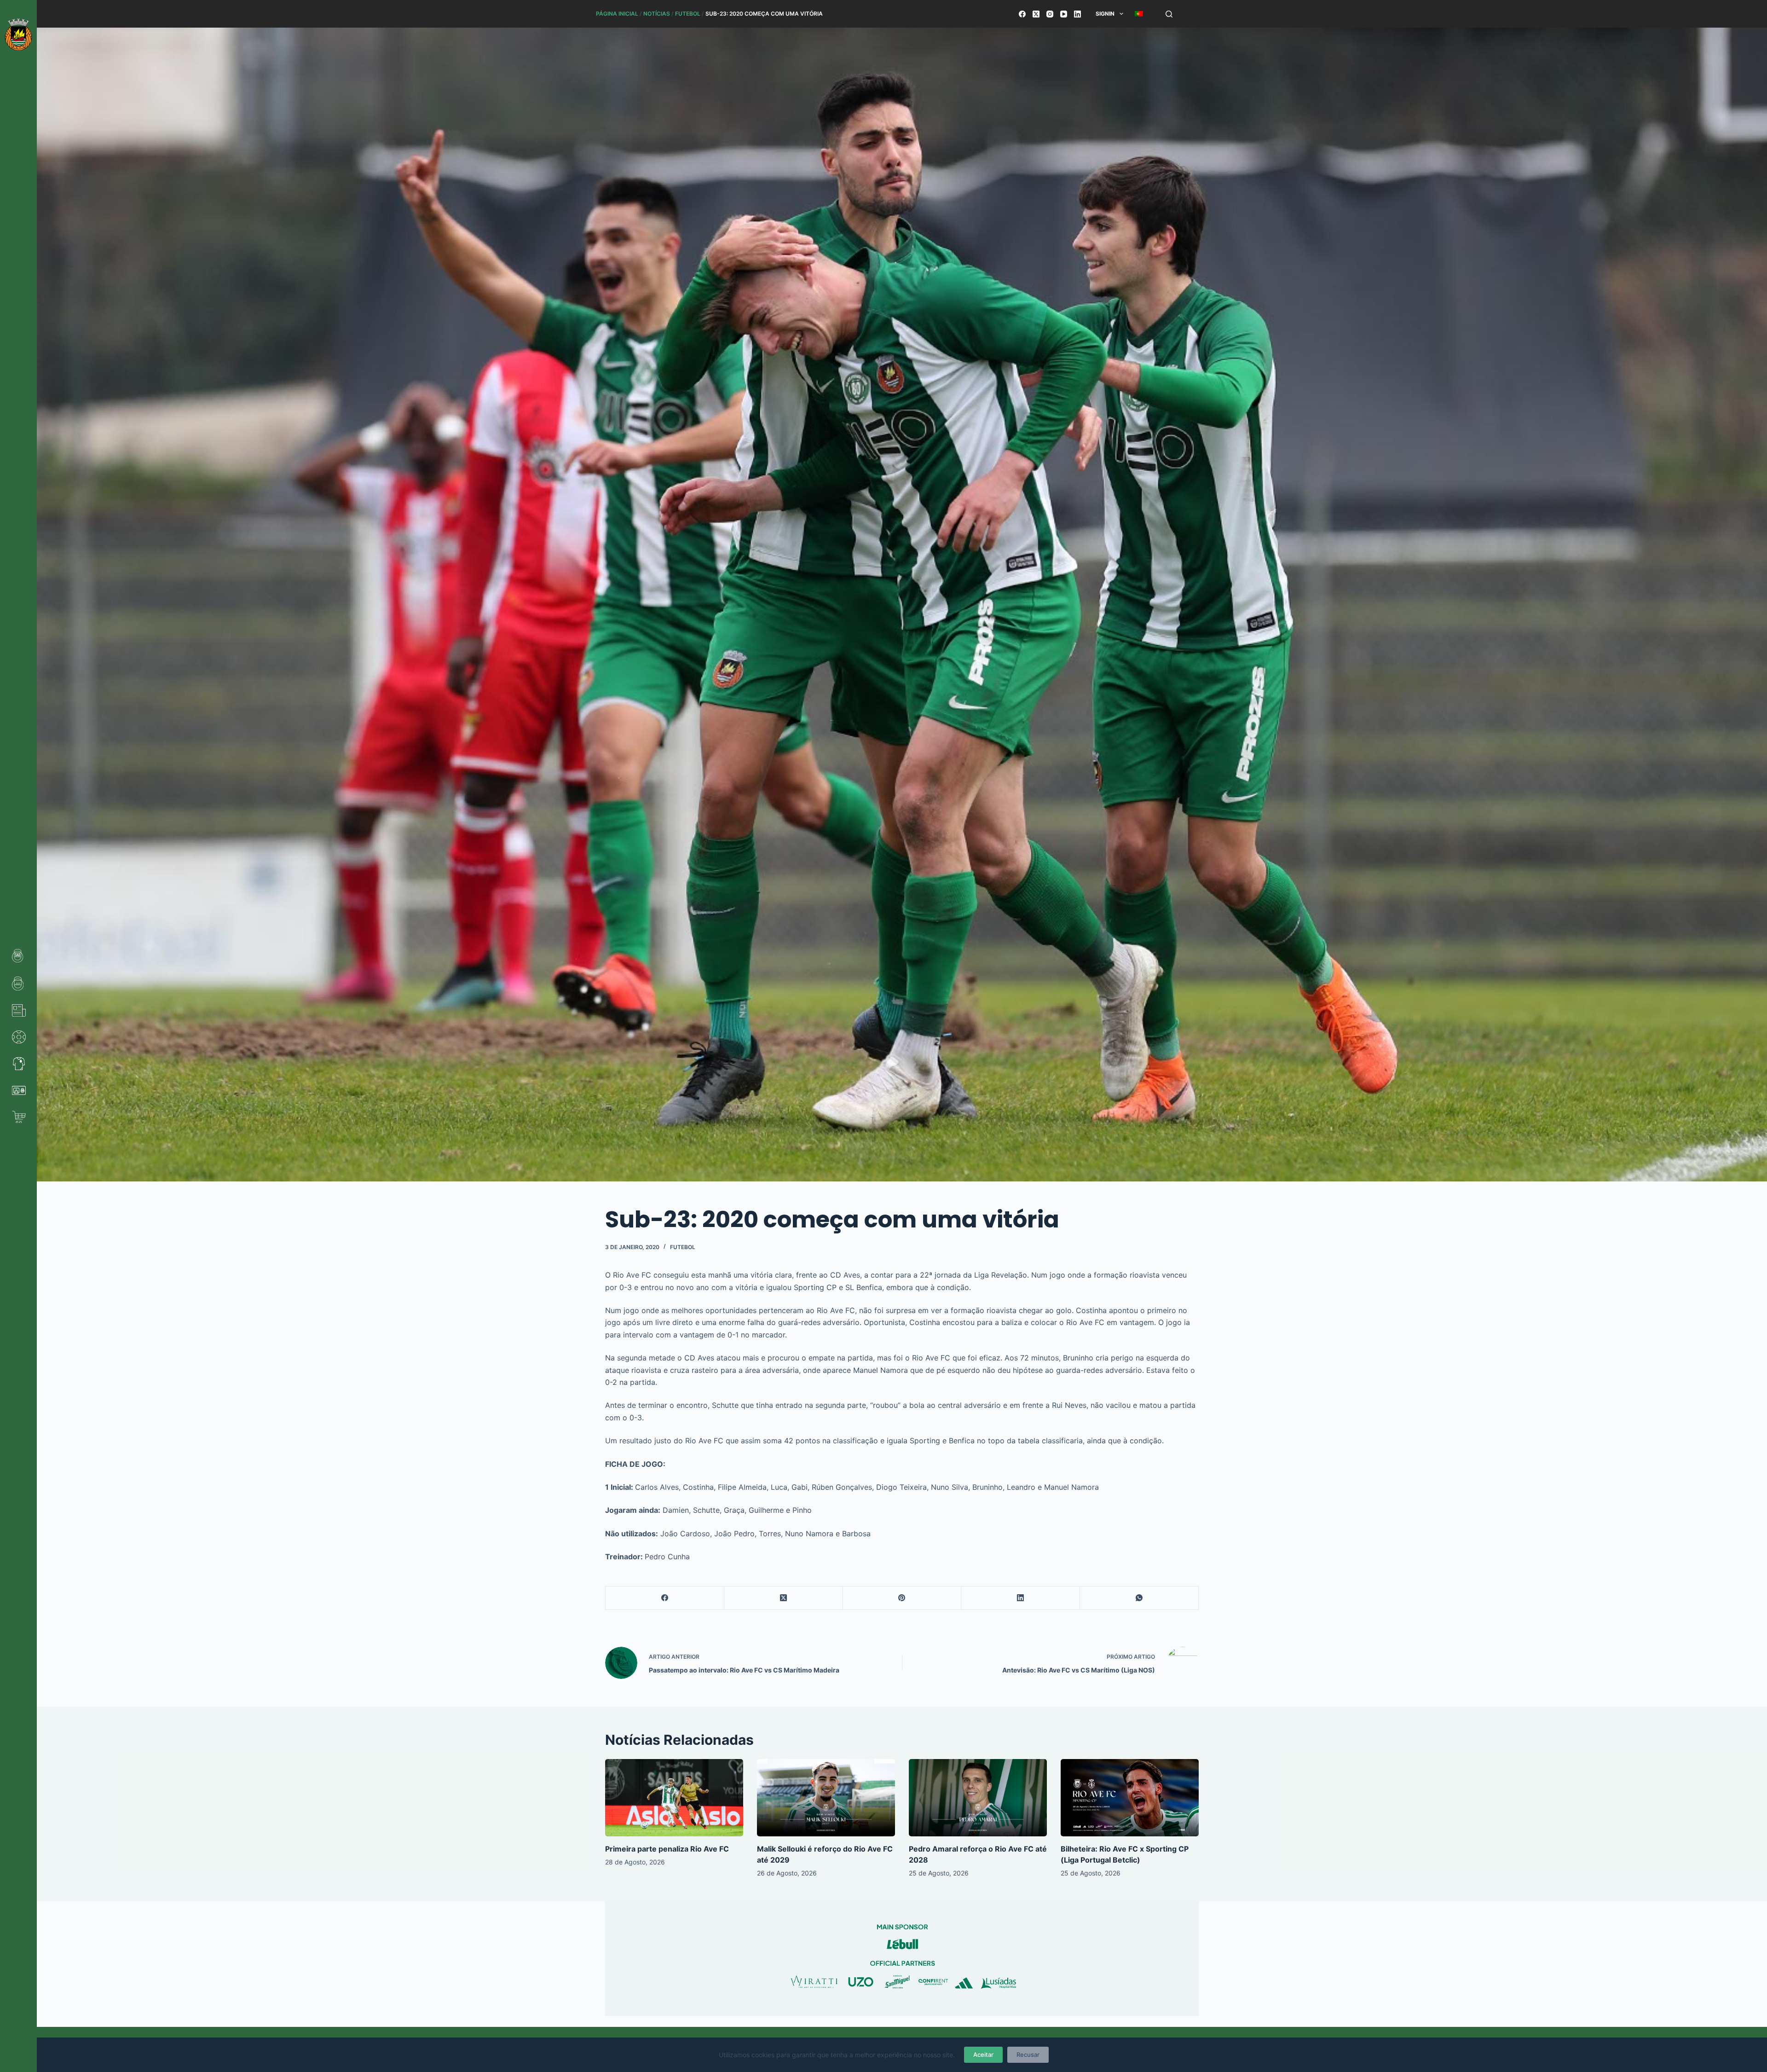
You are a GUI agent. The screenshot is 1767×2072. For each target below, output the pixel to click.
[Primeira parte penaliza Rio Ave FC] (674, 1798)
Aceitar (983, 2055)
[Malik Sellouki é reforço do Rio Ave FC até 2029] (826, 1798)
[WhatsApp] (1139, 1598)
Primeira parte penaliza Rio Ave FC (667, 1849)
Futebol (688, 14)
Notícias (657, 14)
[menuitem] (1139, 14)
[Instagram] (1050, 14)
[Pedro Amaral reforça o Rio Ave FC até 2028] (978, 1798)
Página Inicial (617, 14)
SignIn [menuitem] (1105, 14)
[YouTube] (1064, 14)
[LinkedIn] (1077, 14)
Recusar (1028, 2055)
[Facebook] (1022, 14)
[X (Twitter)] (1036, 14)
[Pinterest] (902, 1598)
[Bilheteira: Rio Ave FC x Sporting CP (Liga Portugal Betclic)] (1130, 1798)
